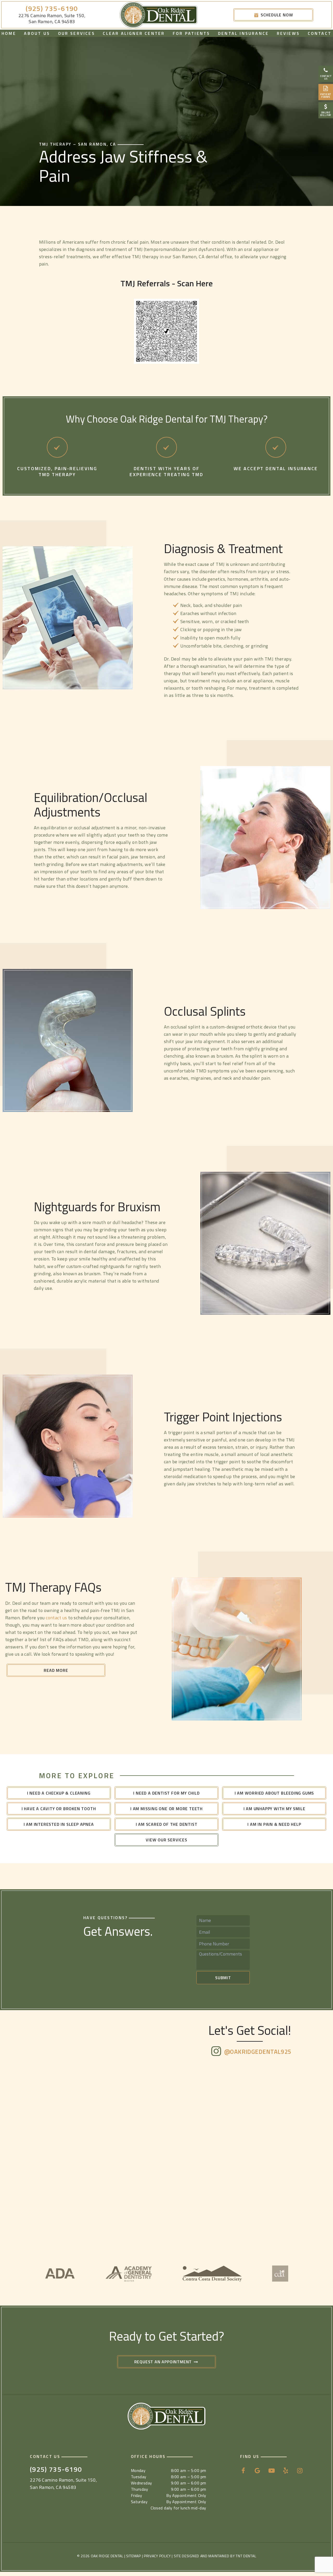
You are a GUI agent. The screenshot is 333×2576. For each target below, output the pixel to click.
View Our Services (166, 1840)
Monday (138, 2470)
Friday (137, 2495)
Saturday (139, 2502)
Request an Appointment (164, 2362)
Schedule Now (276, 15)
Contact (320, 33)
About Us (37, 33)
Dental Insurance (243, 33)
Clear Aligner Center (134, 33)
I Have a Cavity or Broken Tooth (59, 1809)
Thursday (140, 2489)
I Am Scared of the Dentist (167, 1824)
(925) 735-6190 (52, 9)
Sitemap (134, 2556)
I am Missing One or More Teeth (166, 1809)
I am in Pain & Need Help (274, 1824)
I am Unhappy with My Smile (274, 1809)
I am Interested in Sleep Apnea (59, 1824)
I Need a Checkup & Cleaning (59, 1793)
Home (9, 33)
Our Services (76, 33)
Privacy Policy (157, 2556)
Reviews (288, 33)
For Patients (191, 33)
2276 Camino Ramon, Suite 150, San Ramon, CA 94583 (52, 19)
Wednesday (142, 2483)
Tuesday (139, 2477)
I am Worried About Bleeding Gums (274, 1793)
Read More (56, 1670)
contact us (56, 1618)
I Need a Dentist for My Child (166, 1793)
